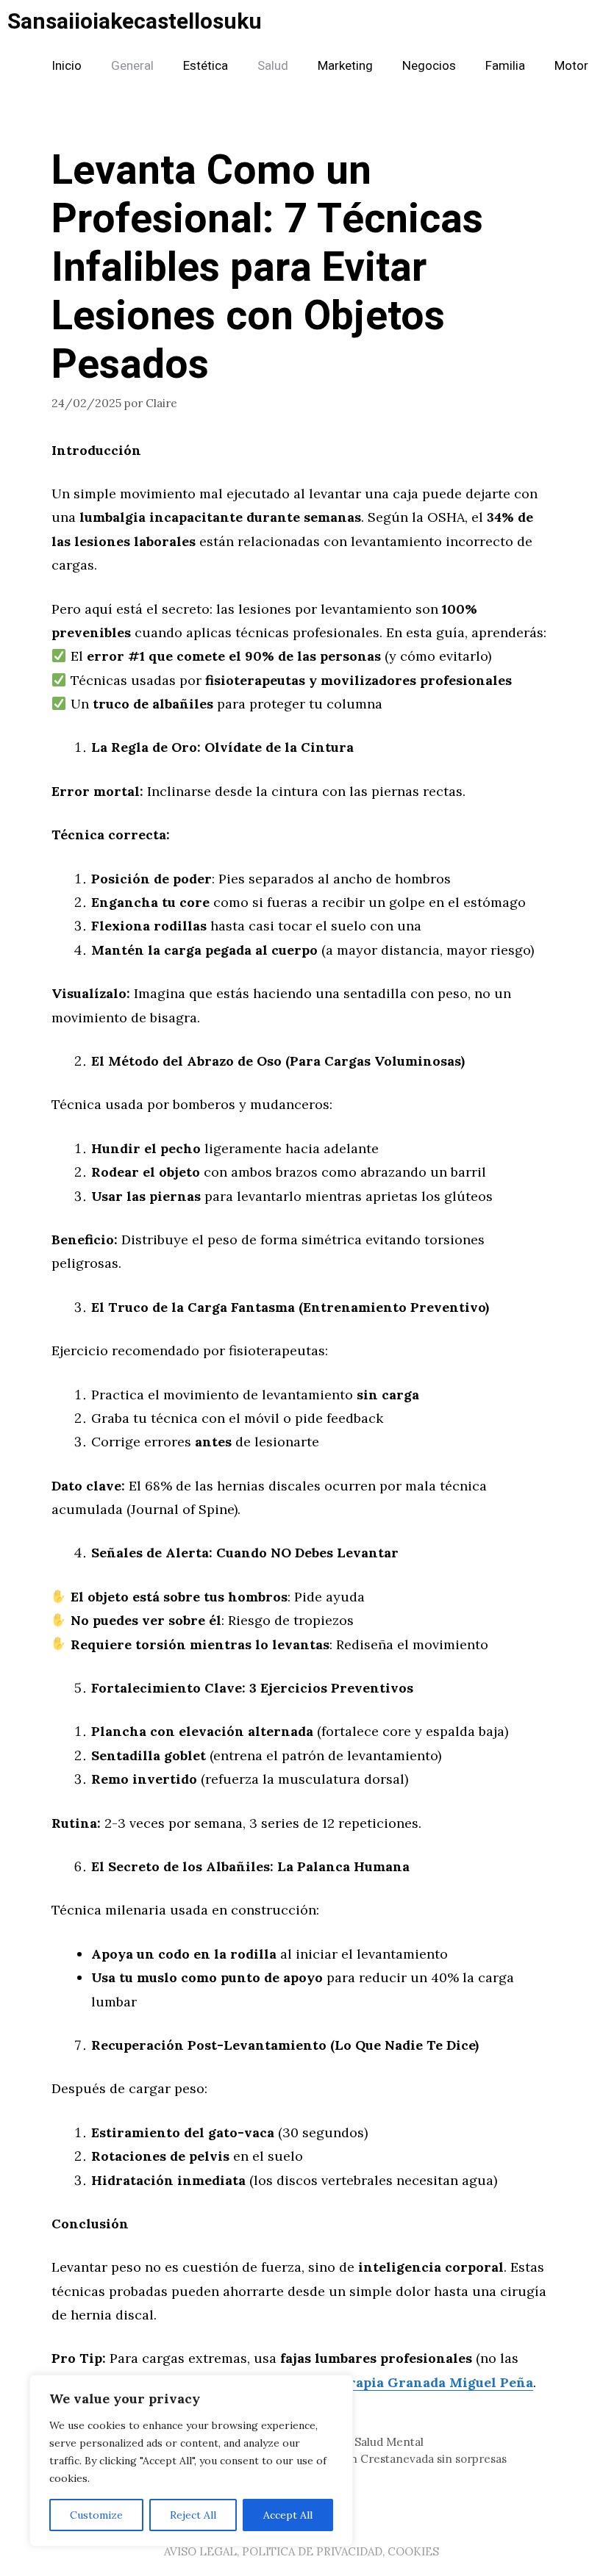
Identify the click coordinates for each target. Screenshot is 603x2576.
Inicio (67, 66)
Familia (505, 66)
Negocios (429, 66)
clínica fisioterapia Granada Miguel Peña (395, 2382)
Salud (273, 66)
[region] (191, 2461)
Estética (206, 66)
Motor (571, 66)
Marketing (345, 66)
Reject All (193, 2515)
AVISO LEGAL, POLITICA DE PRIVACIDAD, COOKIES (301, 2551)
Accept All (288, 2515)
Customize (96, 2515)
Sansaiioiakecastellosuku (135, 22)
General (132, 66)
